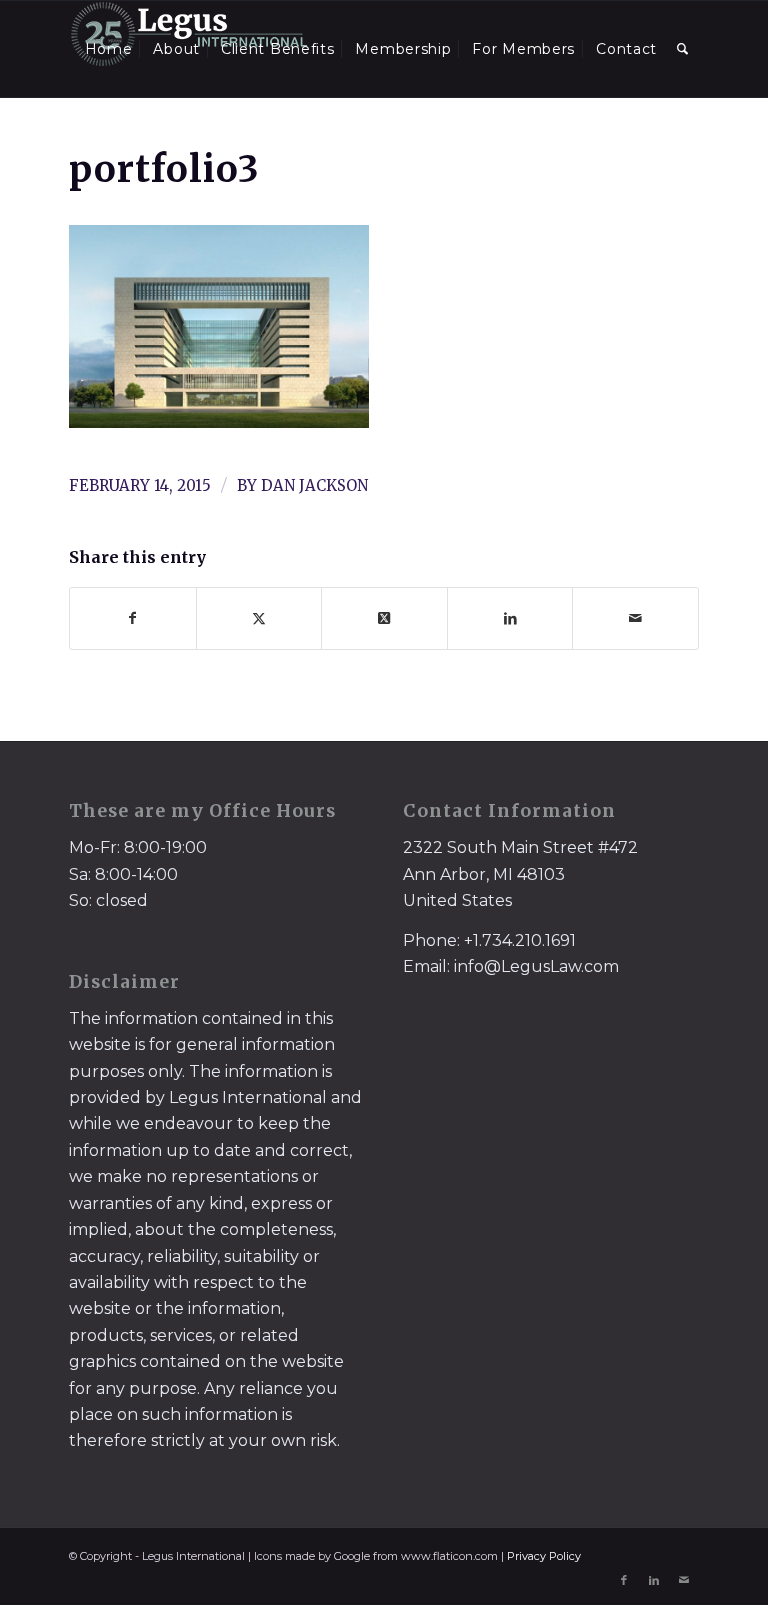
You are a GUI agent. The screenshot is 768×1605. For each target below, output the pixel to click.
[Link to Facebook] (624, 1580)
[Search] (683, 49)
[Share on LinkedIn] (510, 618)
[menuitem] (109, 49)
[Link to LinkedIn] (654, 1580)
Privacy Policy (544, 1556)
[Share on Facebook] (133, 618)
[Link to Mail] (684, 1580)
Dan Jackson (314, 485)
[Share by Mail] (635, 618)
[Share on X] (259, 618)
